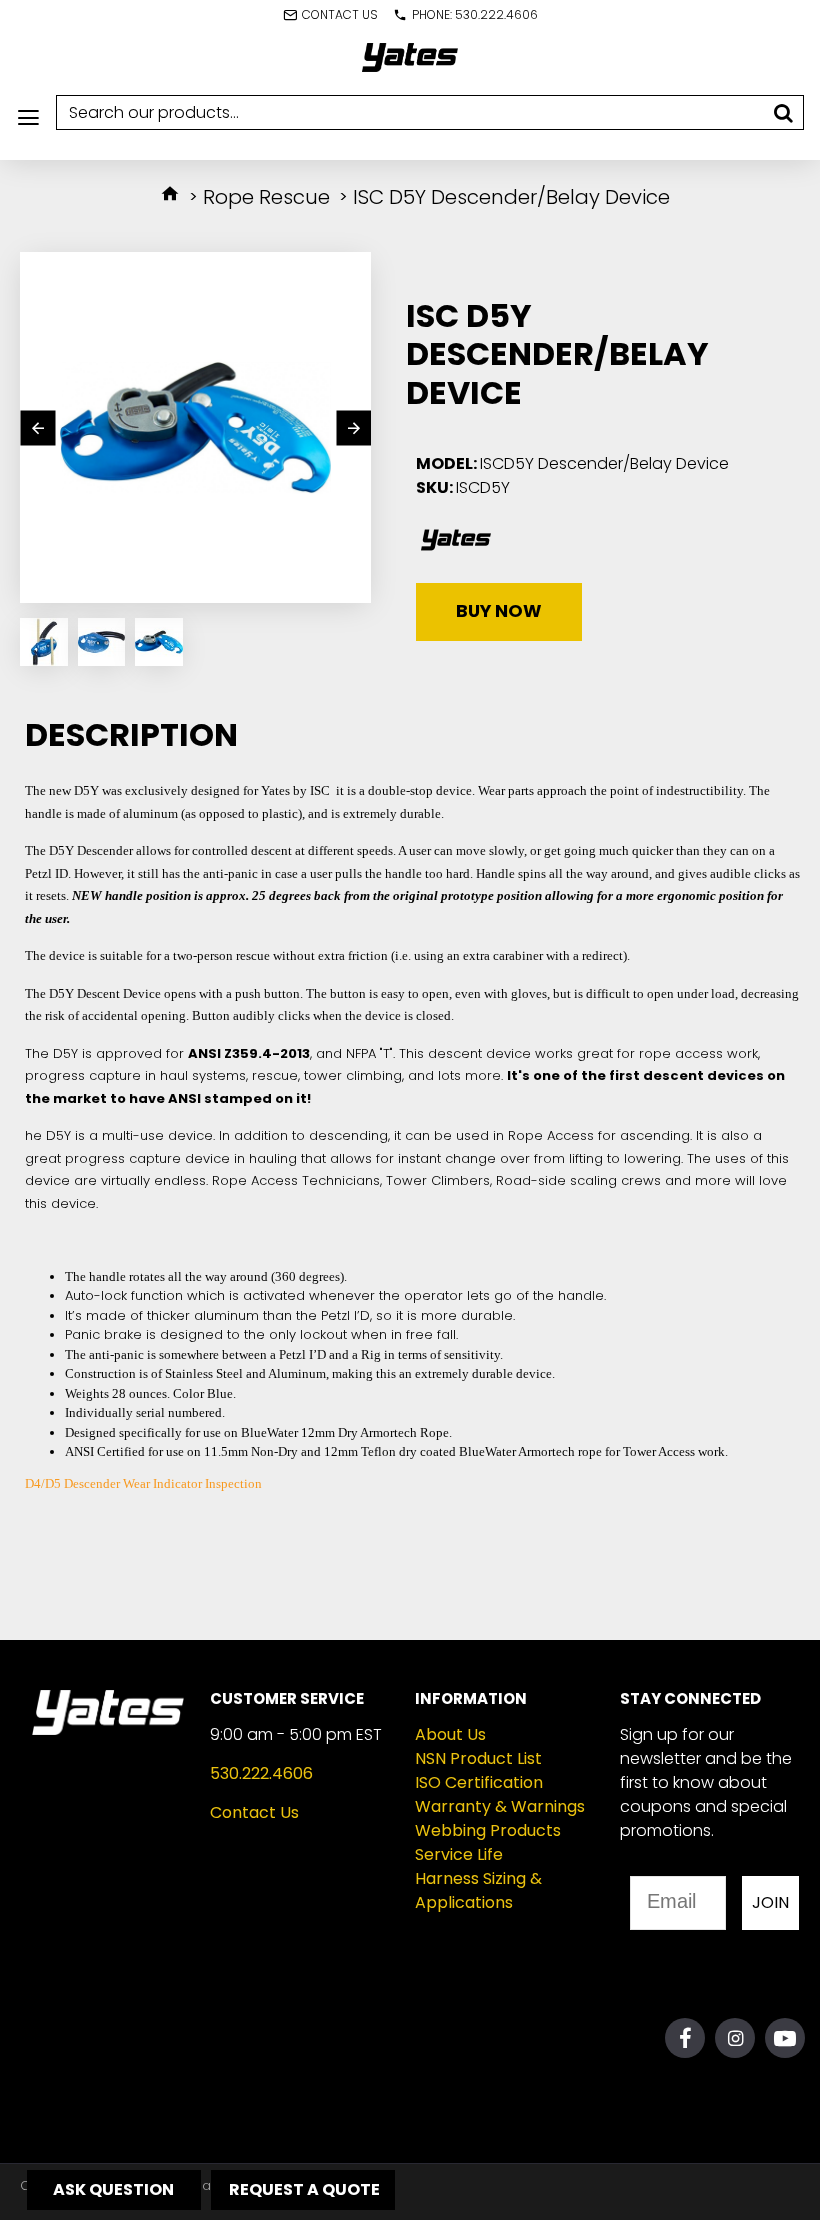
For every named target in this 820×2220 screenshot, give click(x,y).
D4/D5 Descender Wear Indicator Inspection (143, 1483)
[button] (37, 427)
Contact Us (254, 1812)
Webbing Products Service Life (488, 1842)
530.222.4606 (261, 1773)
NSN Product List (478, 1758)
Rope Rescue (266, 197)
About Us (450, 1734)
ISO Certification (479, 1782)
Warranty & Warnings (500, 1806)
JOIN (770, 1902)
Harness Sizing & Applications (478, 1890)
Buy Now (499, 611)
